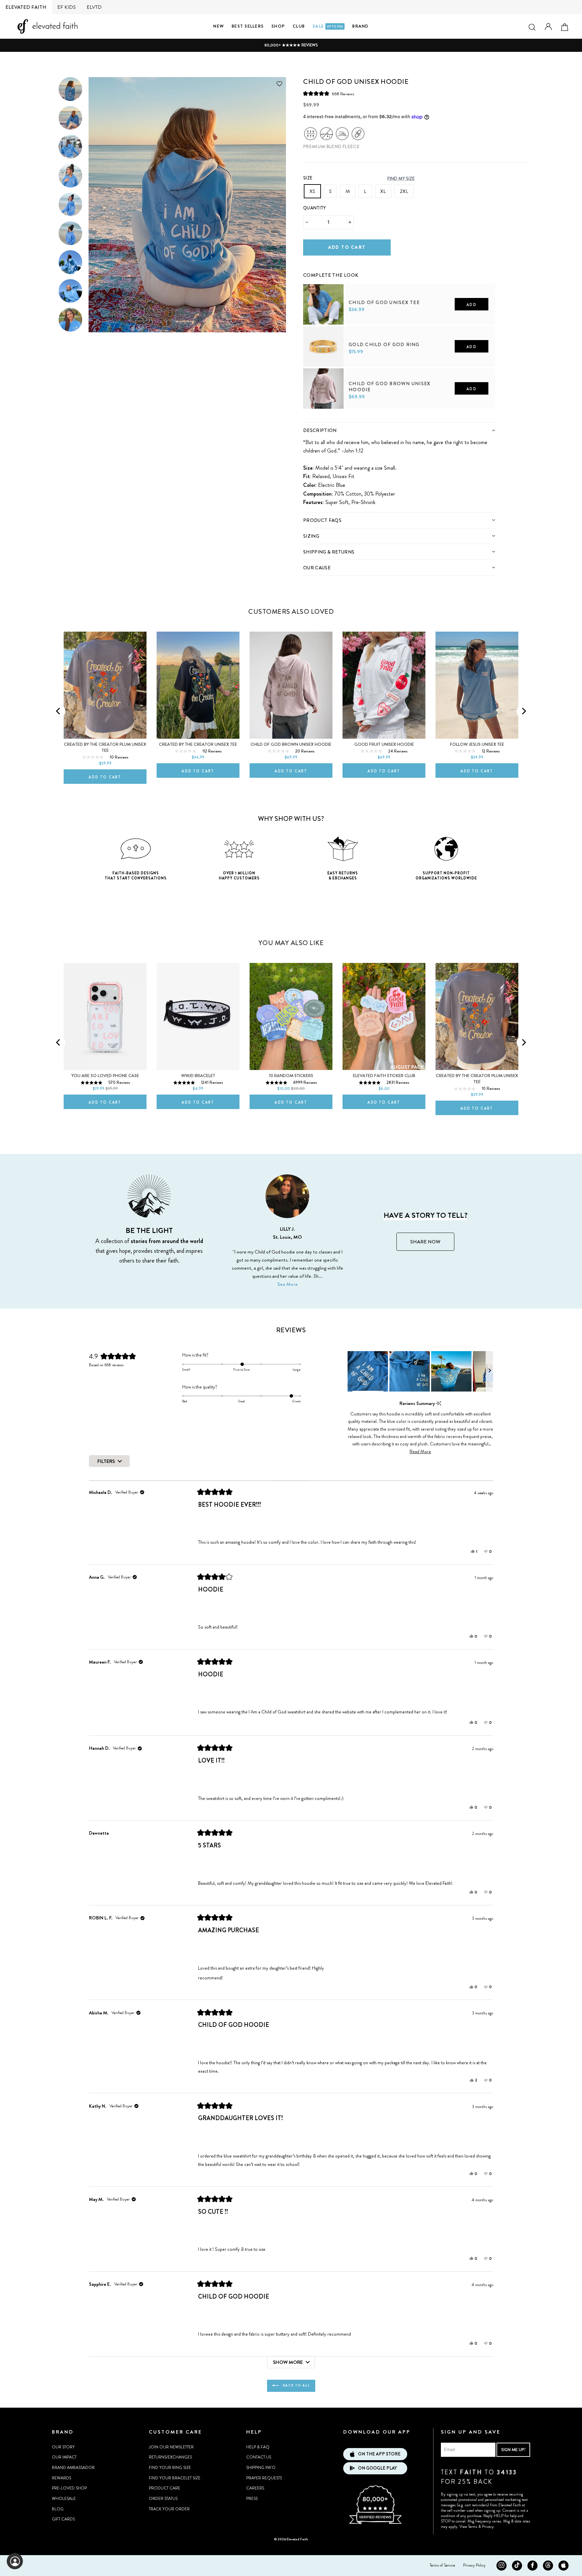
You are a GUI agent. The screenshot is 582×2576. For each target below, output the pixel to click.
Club (299, 26)
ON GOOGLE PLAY (377, 2468)
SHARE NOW (425, 1242)
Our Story (63, 2447)
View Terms (468, 2527)
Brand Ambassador (73, 2468)
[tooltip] (439, 1403)
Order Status (163, 2499)
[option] (291, 45)
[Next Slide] (489, 1371)
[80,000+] (375, 2523)
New (219, 26)
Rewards (61, 2478)
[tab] (399, 430)
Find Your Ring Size (170, 2468)
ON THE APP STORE (379, 2454)
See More (287, 1284)
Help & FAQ (258, 2447)
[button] (329, 94)
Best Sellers (248, 26)
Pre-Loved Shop (69, 2488)
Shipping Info (261, 2468)
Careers (255, 2488)
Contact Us (259, 2457)
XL (383, 191)
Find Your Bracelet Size (175, 2478)
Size (308, 178)
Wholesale (64, 2499)
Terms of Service (442, 2565)
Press (252, 2499)
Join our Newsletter (171, 2447)
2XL (404, 191)
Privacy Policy (474, 2565)
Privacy (488, 2527)
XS (312, 191)
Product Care (165, 2488)
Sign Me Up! (513, 2450)
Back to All (296, 2385)
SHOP (278, 26)
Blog (58, 2509)
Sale (328, 26)
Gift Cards (63, 2519)
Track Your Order (169, 2509)
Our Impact (64, 2457)
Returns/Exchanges (170, 2457)
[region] (420, 1371)
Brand (360, 26)
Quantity (315, 208)
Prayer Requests (264, 2478)
